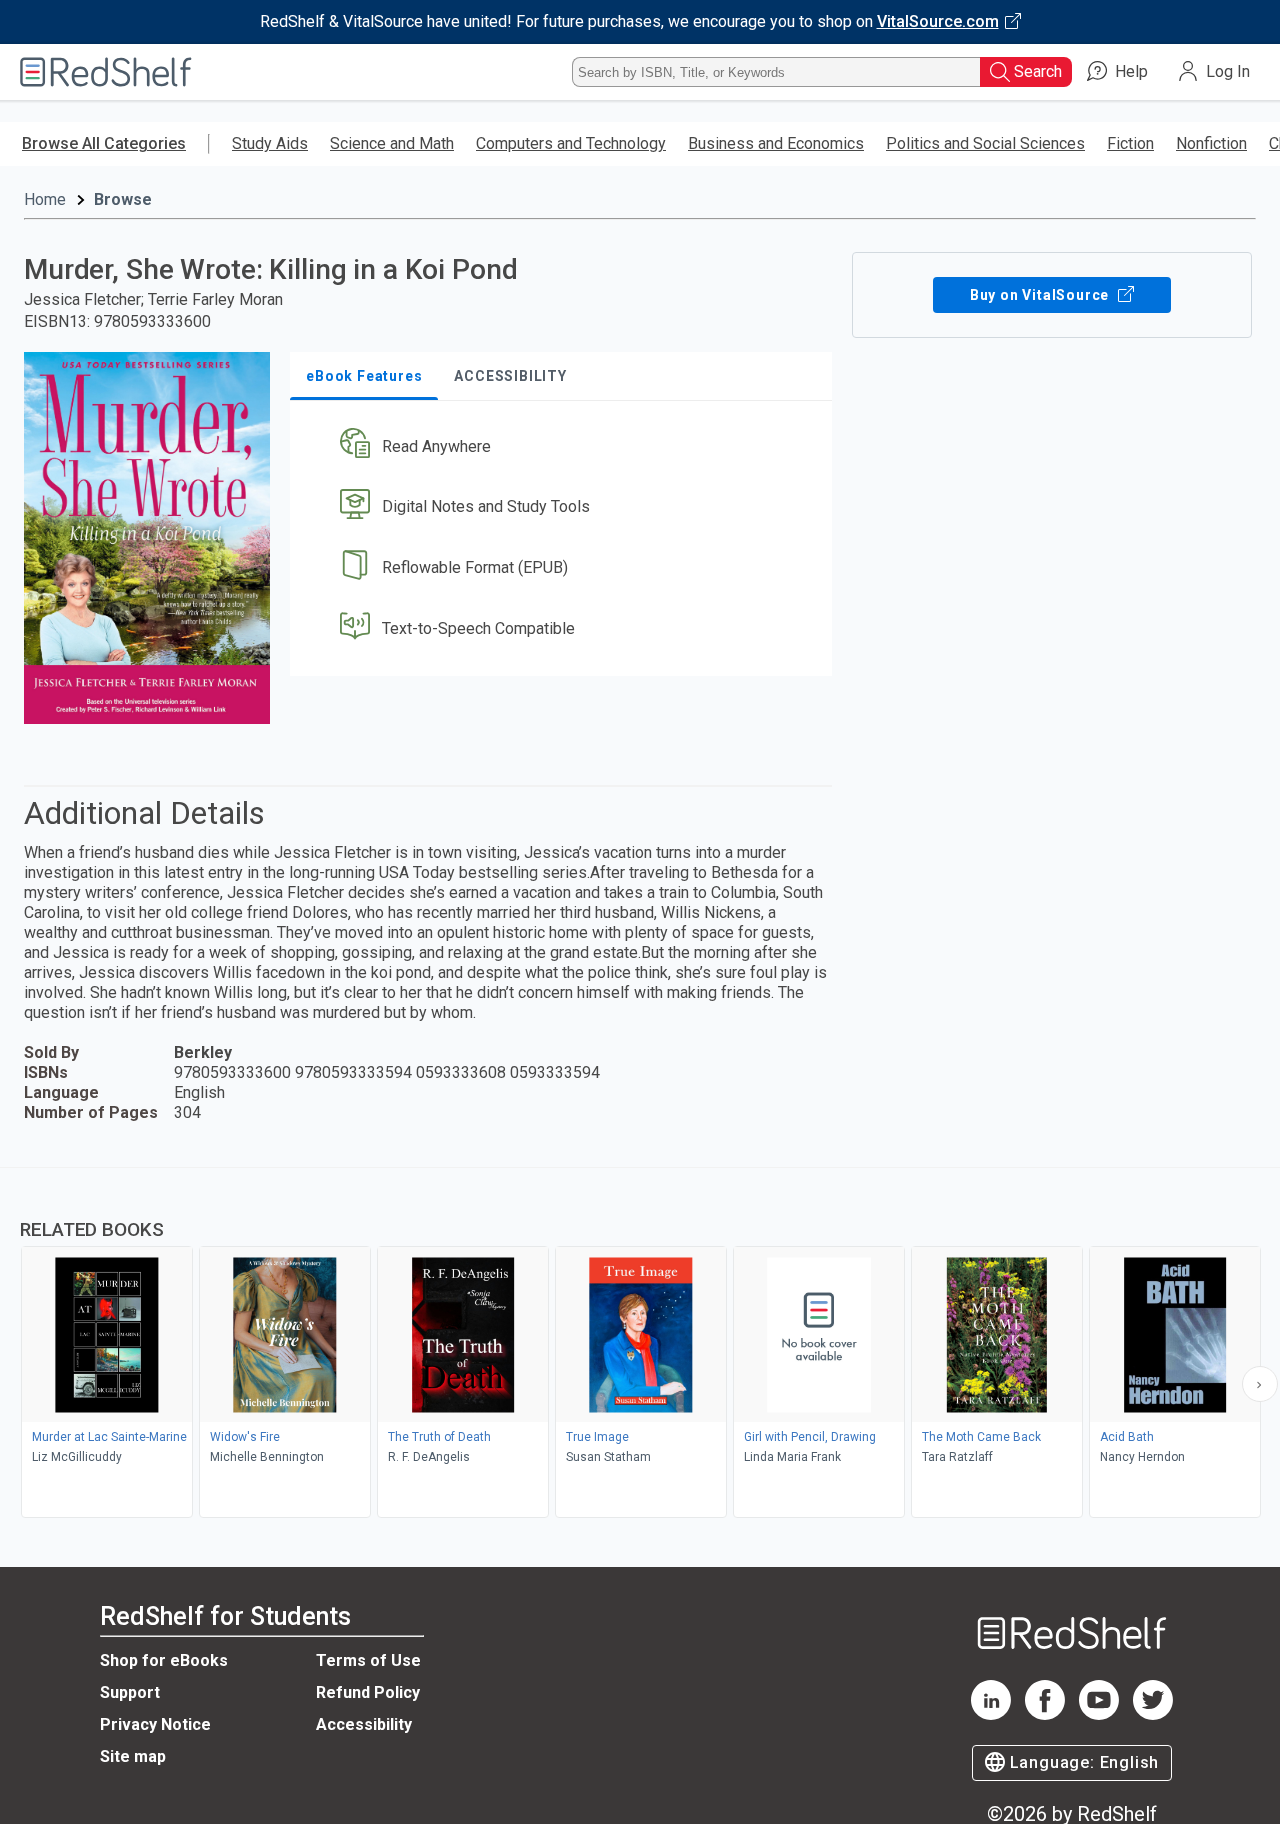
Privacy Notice (155, 1724)
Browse (123, 199)
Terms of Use (368, 1660)
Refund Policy (368, 1692)
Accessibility (364, 1724)
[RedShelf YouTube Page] (1099, 1714)
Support (130, 1692)
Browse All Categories (104, 143)
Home (45, 199)
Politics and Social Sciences (985, 143)
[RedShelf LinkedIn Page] (991, 1714)
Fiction (1130, 143)
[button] (565, 446)
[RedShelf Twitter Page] (1153, 1714)
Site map (133, 1756)
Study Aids (270, 143)
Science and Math (392, 143)
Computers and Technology (571, 143)
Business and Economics (776, 143)
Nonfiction (1211, 143)
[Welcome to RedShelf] (106, 72)
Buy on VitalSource (1041, 295)
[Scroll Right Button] (1260, 1384)
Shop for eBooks (164, 1660)
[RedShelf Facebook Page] (1045, 1714)
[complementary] (640, 1345)
